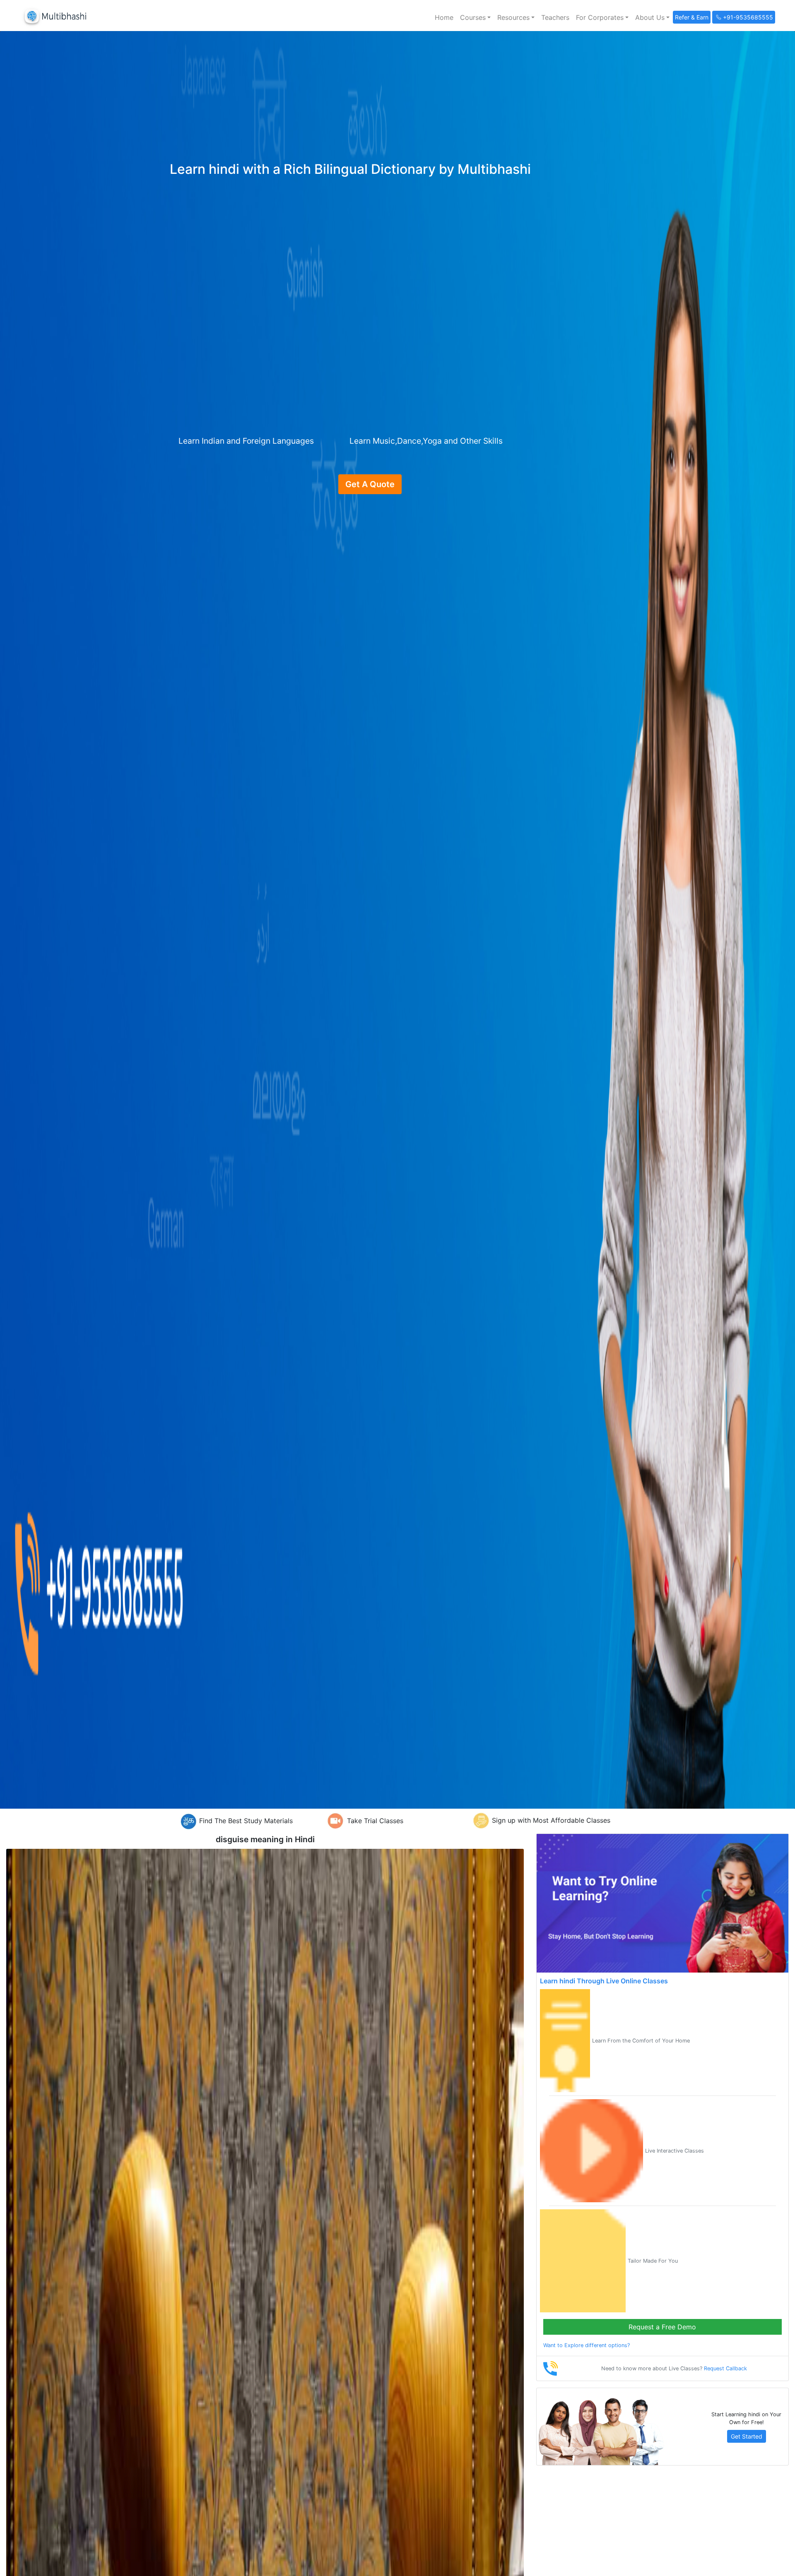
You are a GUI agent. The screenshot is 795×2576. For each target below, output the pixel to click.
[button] (475, 17)
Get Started (747, 2436)
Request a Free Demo (662, 2327)
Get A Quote (370, 484)
